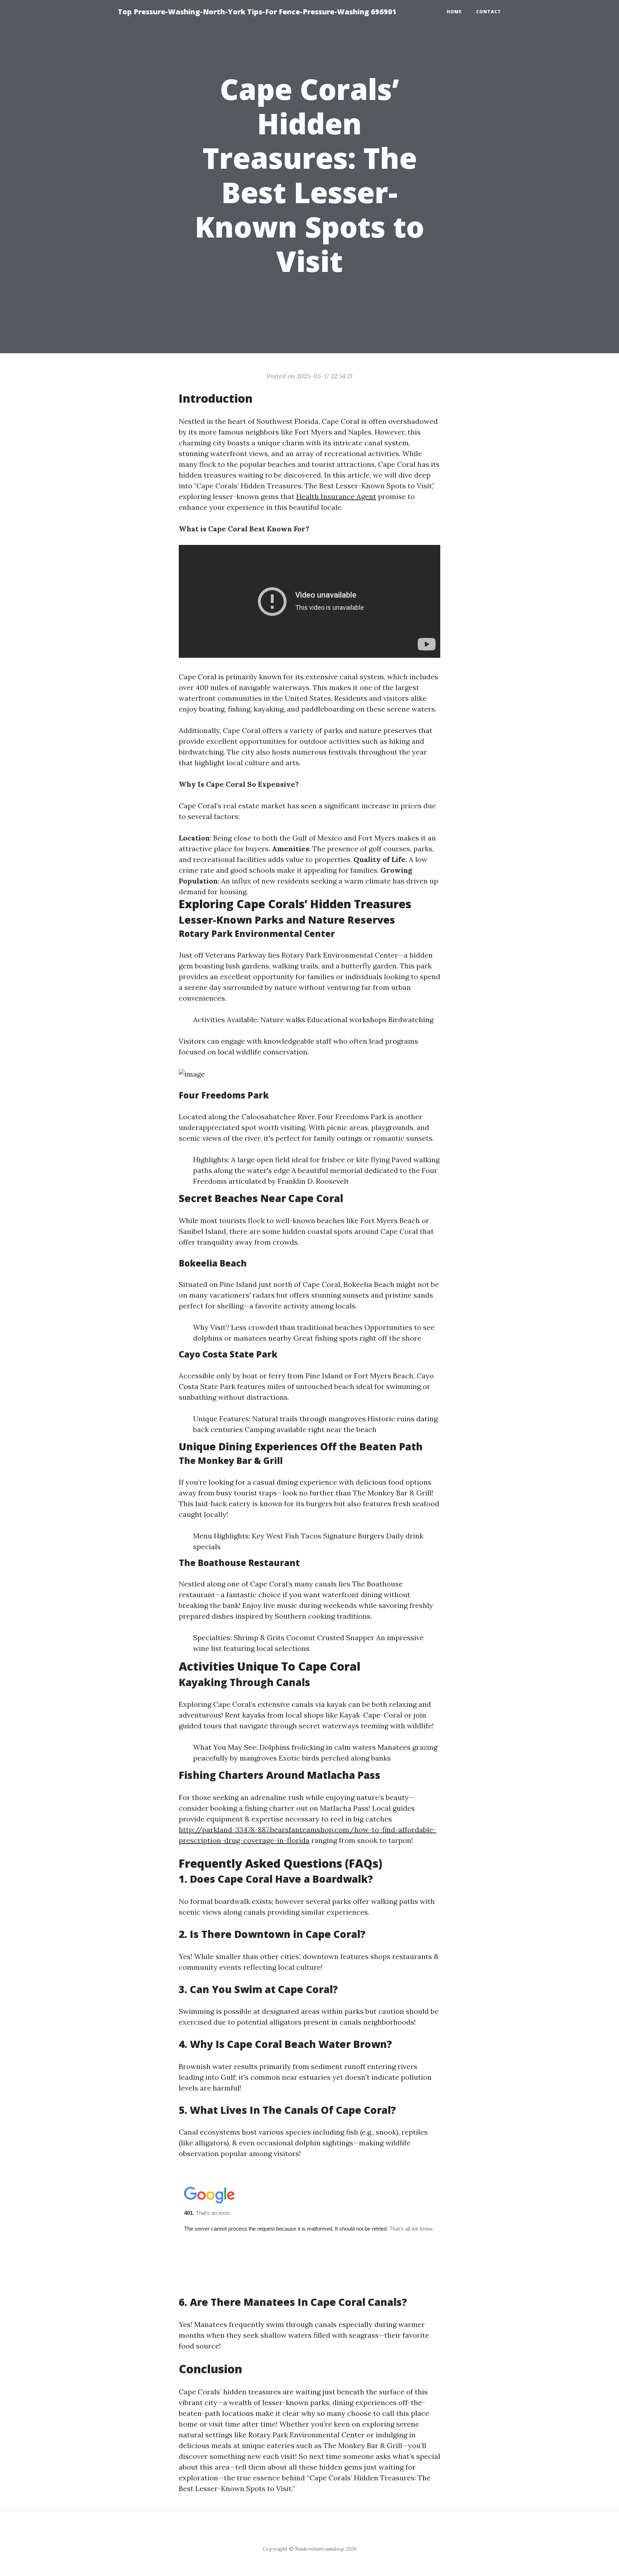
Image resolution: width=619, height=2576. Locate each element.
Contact (489, 12)
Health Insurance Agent (336, 496)
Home (454, 12)
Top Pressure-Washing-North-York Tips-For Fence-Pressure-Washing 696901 (257, 12)
